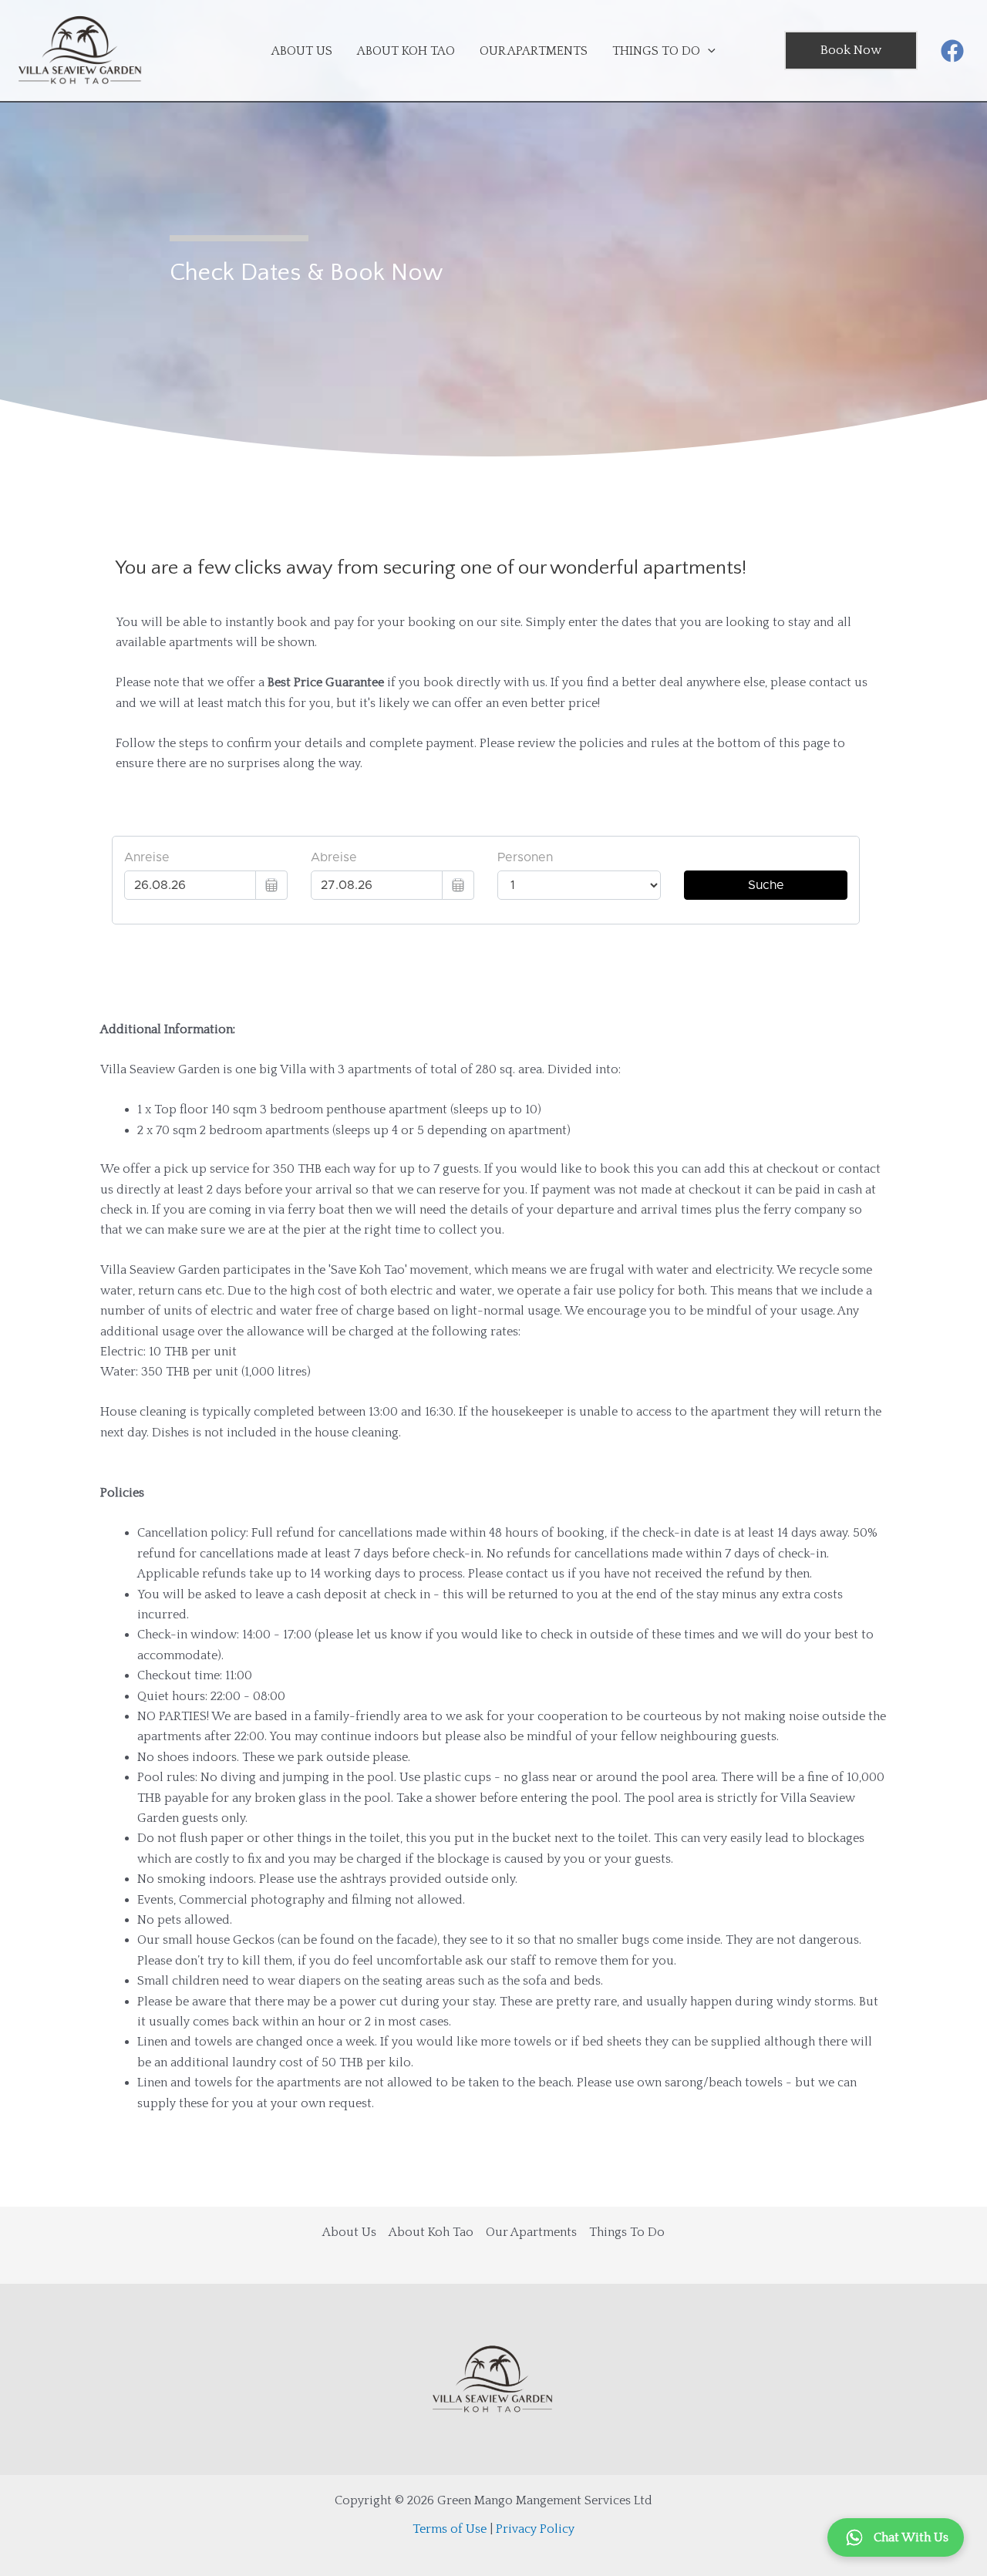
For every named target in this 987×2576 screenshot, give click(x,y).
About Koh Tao (431, 2232)
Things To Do (627, 2232)
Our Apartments (531, 2232)
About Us (349, 2232)
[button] (851, 51)
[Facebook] (952, 51)
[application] (708, 51)
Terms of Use (450, 2529)
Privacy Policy (535, 2529)
